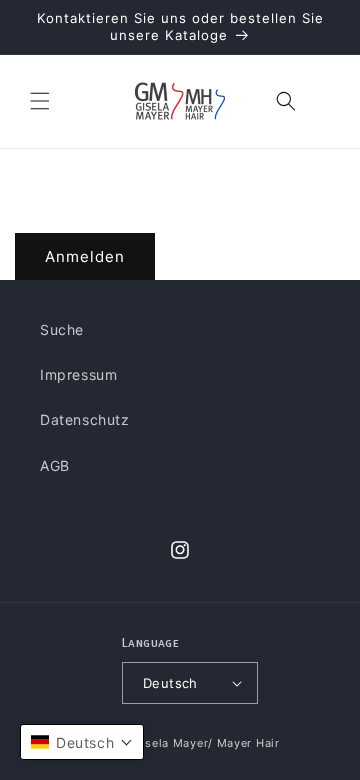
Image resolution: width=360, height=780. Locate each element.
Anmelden (85, 256)
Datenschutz (85, 419)
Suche (62, 329)
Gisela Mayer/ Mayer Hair (206, 743)
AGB (55, 465)
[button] (40, 101)
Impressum (78, 374)
